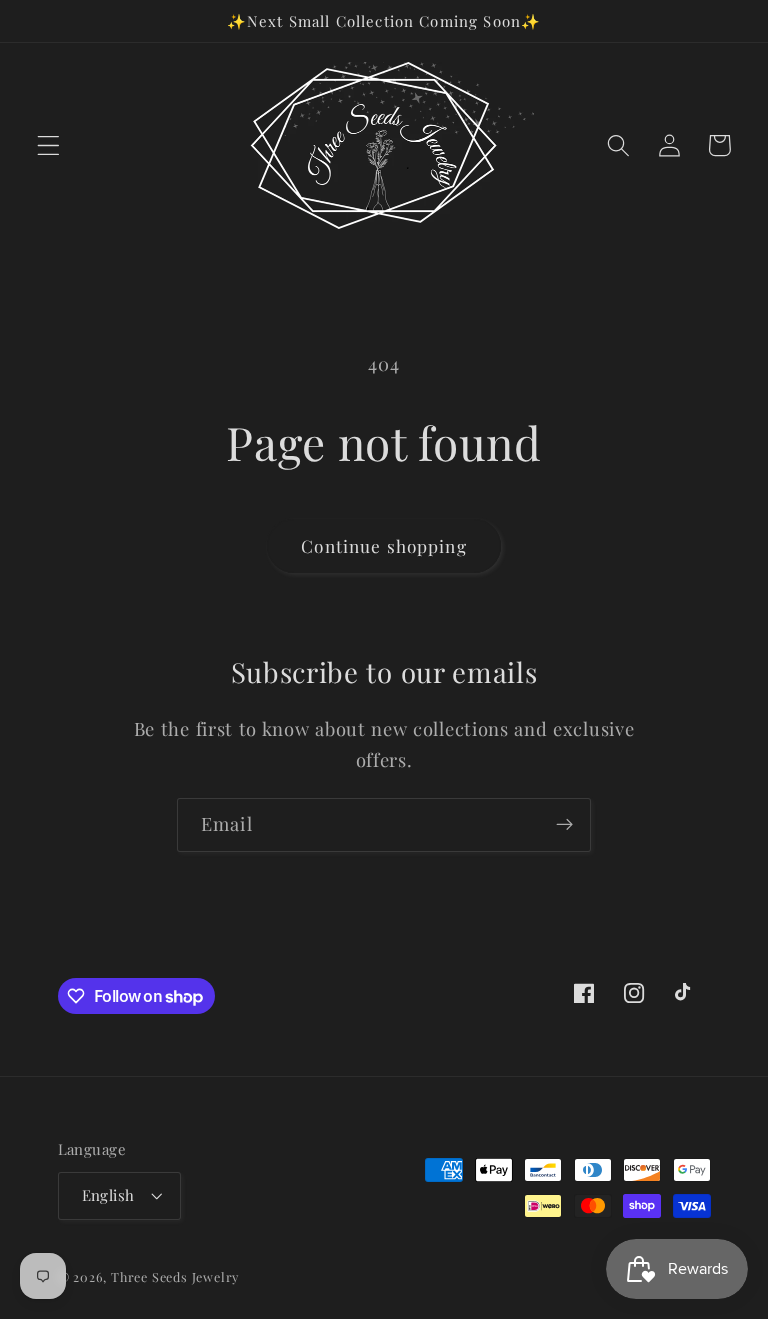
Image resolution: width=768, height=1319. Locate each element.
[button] (48, 145)
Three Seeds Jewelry (175, 1276)
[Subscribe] (564, 825)
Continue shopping (384, 545)
